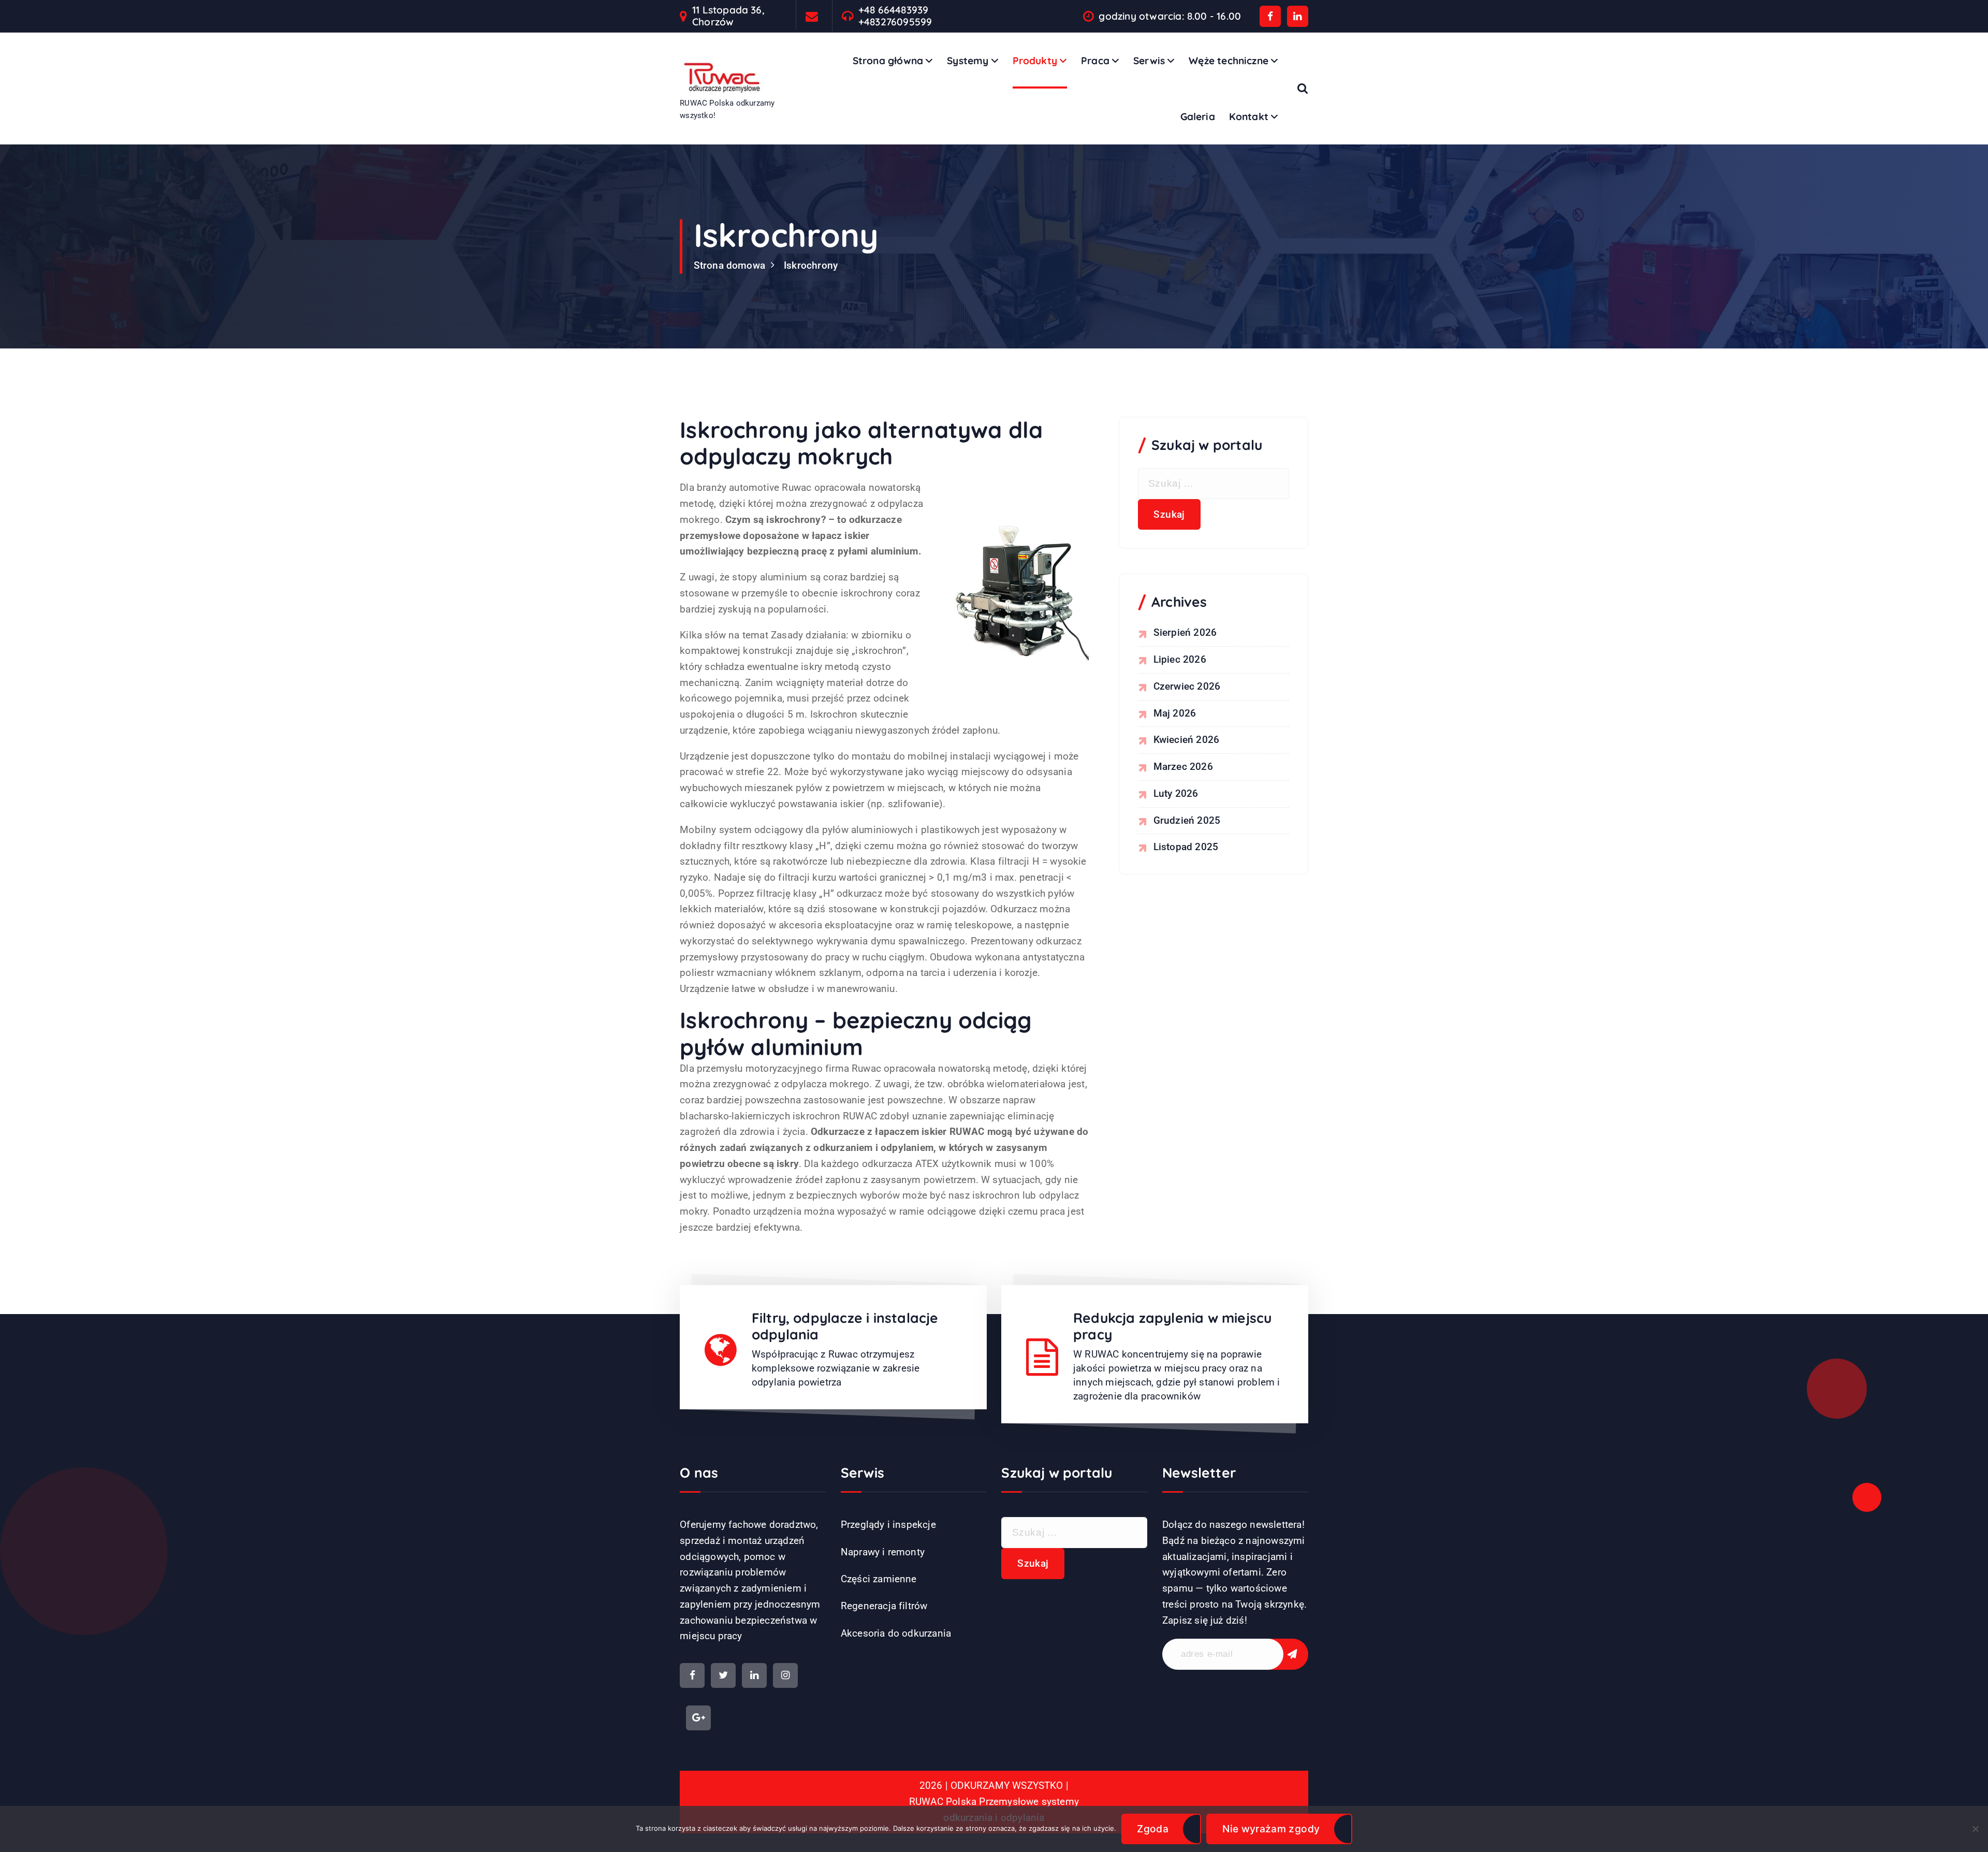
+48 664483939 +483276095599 (895, 16)
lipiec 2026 (1180, 659)
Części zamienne (879, 1579)
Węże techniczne (1229, 61)
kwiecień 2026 (1187, 740)
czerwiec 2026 (1187, 686)
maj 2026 (1175, 713)
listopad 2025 (1186, 847)
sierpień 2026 (1185, 632)
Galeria (1198, 116)
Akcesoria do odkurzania (896, 1633)
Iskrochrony (811, 265)
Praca (1095, 61)
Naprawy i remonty (883, 1552)
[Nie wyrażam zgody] (1975, 1829)
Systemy (968, 61)
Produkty (1035, 61)
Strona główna (888, 61)
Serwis (1149, 61)
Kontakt (1249, 116)
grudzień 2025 (1187, 820)
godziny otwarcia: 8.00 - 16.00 (1170, 16)
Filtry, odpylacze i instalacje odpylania (845, 1326)
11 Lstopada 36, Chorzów (728, 16)
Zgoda (1153, 1829)
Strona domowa (730, 265)
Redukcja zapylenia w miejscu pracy (1172, 1326)
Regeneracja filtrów (884, 1606)
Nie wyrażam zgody (1271, 1829)
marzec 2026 (1183, 767)
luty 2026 (1176, 793)
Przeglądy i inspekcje (888, 1525)
